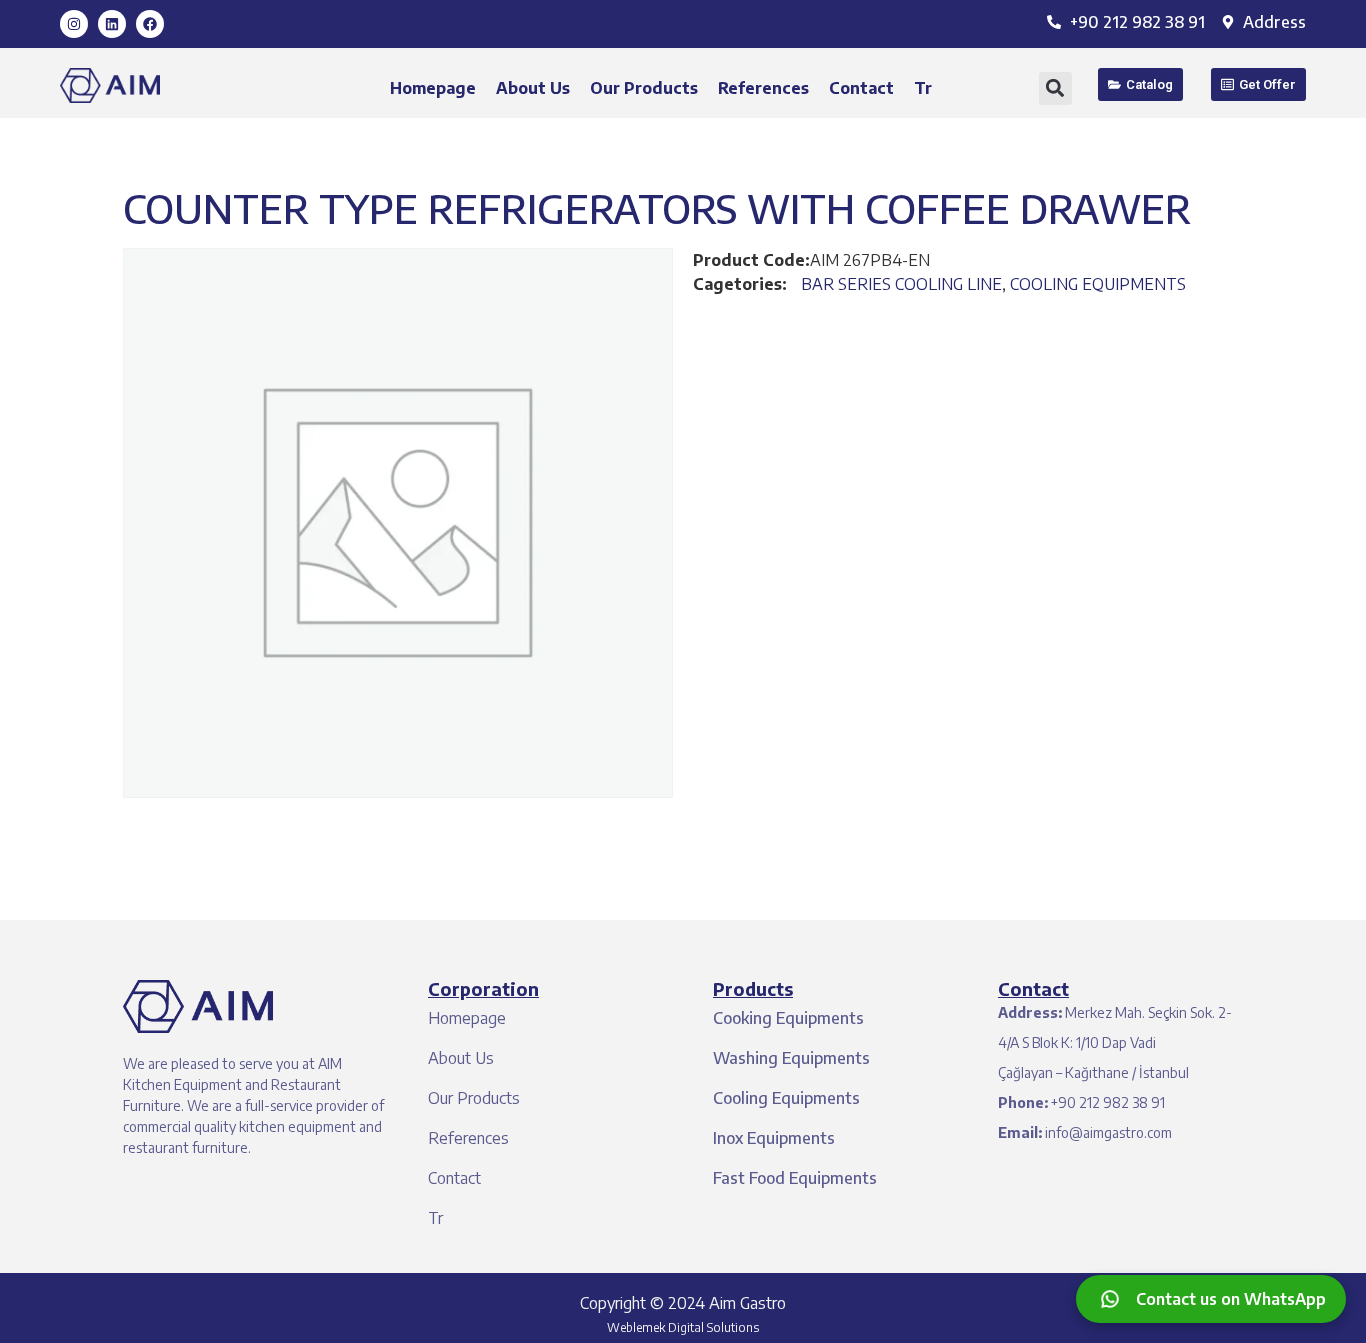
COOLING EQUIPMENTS (1098, 284)
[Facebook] (150, 24)
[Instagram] (74, 24)
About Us (533, 88)
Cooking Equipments (788, 1018)
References (763, 88)
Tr (923, 88)
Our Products (644, 88)
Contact (861, 88)
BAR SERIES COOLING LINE (901, 284)
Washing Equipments (791, 1058)
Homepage (433, 88)
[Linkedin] (112, 24)
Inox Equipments (774, 1138)
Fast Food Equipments (795, 1178)
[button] (1055, 88)
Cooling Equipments (786, 1098)
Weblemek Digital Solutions (683, 1327)
